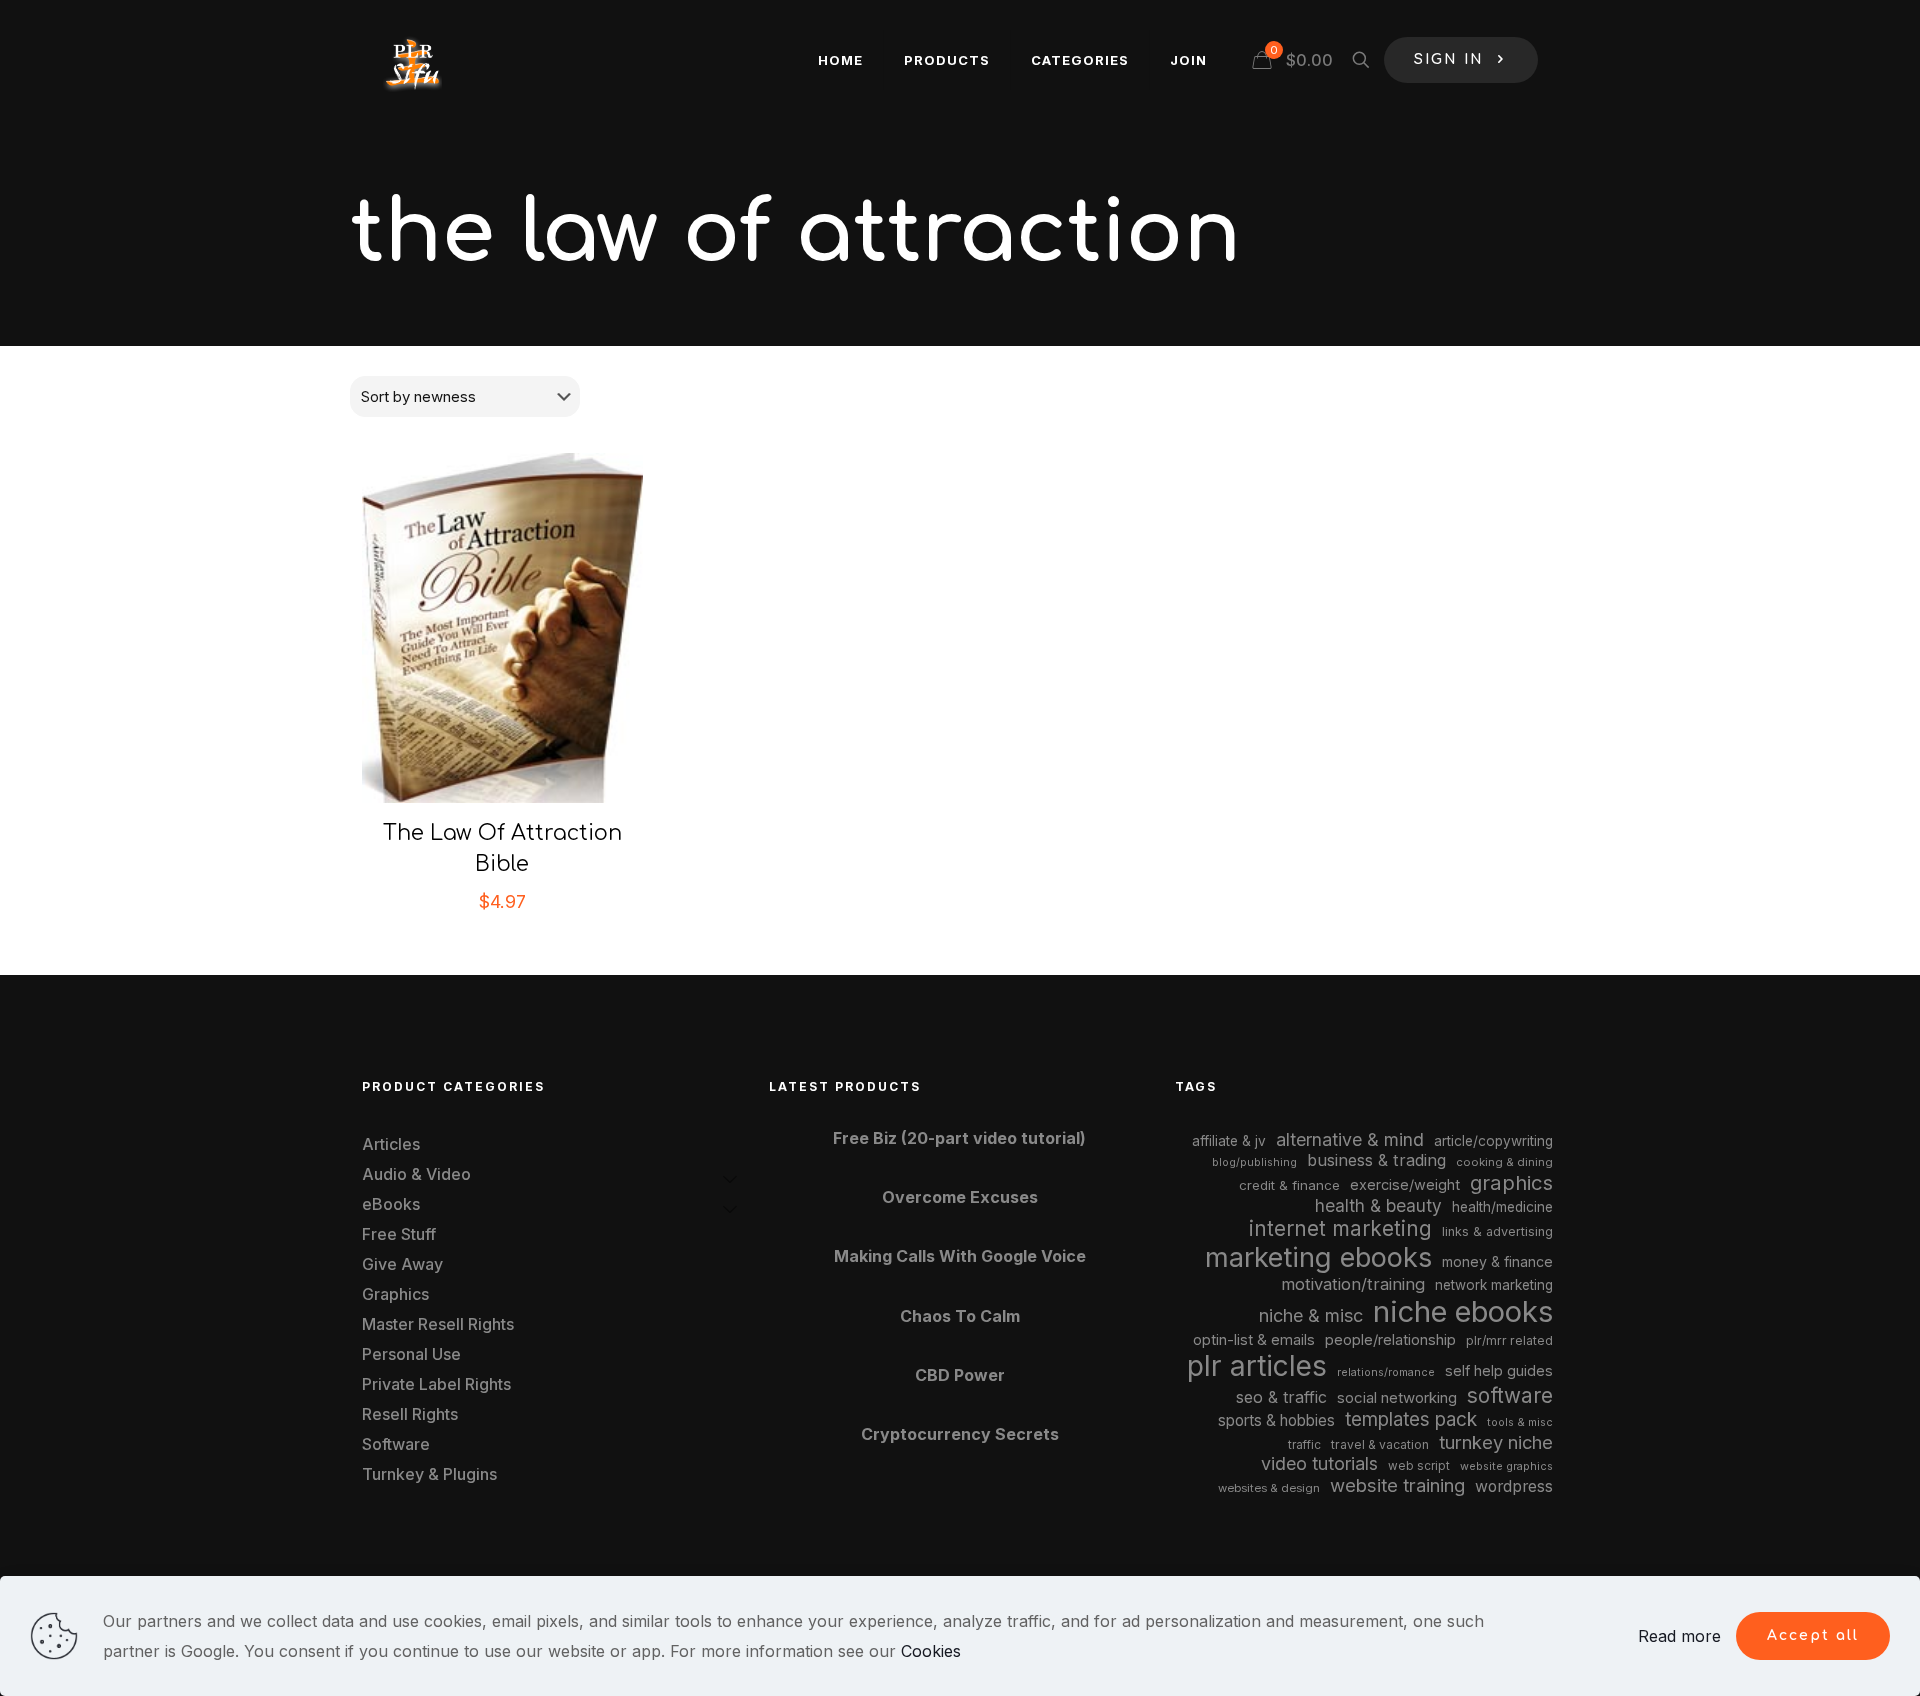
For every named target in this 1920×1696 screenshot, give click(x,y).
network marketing (1494, 1285)
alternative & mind (1350, 1139)
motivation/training (1353, 1284)
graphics (1511, 1182)
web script (1419, 1466)
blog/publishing (1254, 1162)
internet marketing (1340, 1228)
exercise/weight (1405, 1184)
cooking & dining (1504, 1162)
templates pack (1411, 1419)
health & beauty (1378, 1205)
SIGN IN (1449, 59)
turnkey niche (1496, 1442)
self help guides (1499, 1370)
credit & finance (1289, 1185)
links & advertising (1497, 1231)
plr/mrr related (1509, 1340)
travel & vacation (1380, 1444)
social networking (1397, 1398)
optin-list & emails (1254, 1340)
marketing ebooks (1318, 1257)
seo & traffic (1281, 1397)
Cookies (931, 1651)
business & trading (1376, 1160)
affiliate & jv (1229, 1141)
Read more (1679, 1636)
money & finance (1497, 1261)
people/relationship (1390, 1340)
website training (1397, 1485)
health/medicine (1502, 1207)
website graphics (1506, 1466)
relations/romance (1386, 1372)
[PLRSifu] (412, 60)
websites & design (1269, 1488)
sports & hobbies (1276, 1420)
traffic (1304, 1445)
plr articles (1257, 1366)
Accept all (1813, 1635)
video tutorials (1319, 1463)
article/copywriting (1493, 1141)
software (1510, 1395)
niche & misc (1311, 1315)
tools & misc (1520, 1422)
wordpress (1514, 1486)
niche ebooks (1463, 1311)
